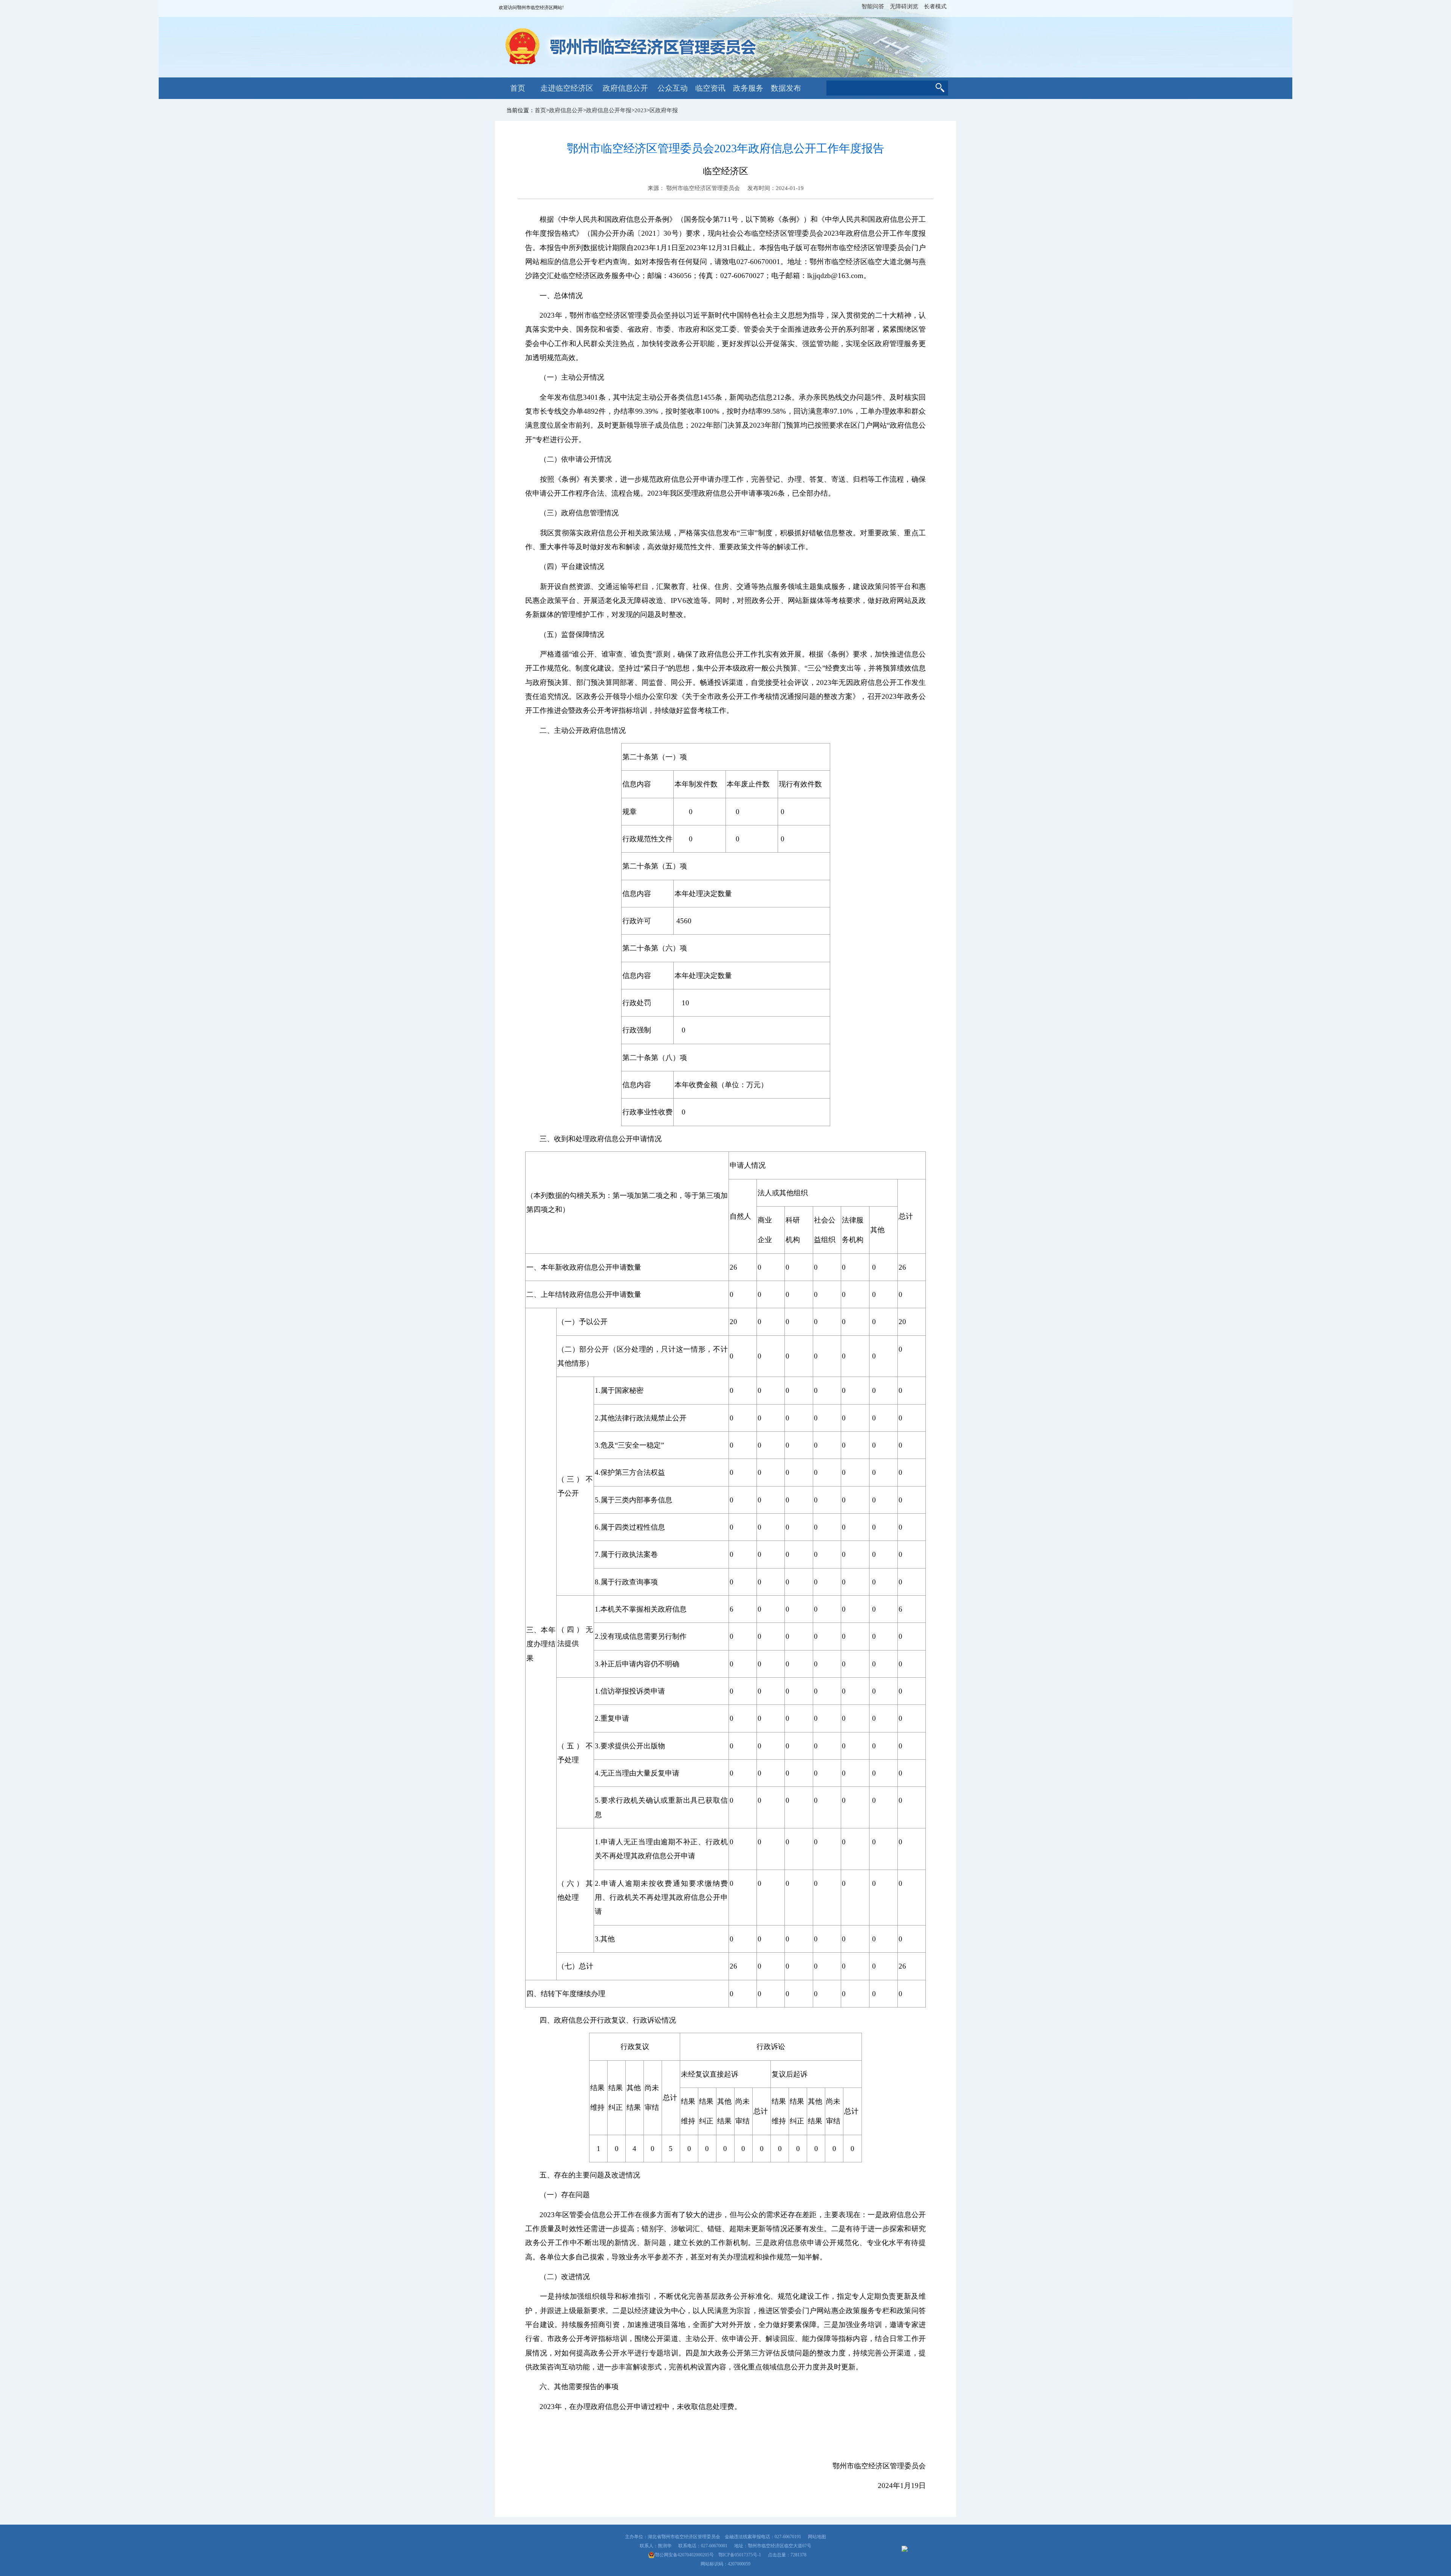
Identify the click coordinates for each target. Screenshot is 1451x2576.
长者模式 (935, 6)
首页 (518, 88)
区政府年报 (664, 110)
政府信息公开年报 (609, 110)
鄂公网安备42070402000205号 (684, 2555)
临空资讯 (710, 88)
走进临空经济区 (567, 88)
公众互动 (673, 88)
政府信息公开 (625, 88)
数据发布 (786, 88)
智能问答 (873, 6)
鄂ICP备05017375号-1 (740, 2555)
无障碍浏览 (904, 6)
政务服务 (748, 88)
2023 (640, 110)
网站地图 (817, 2537)
